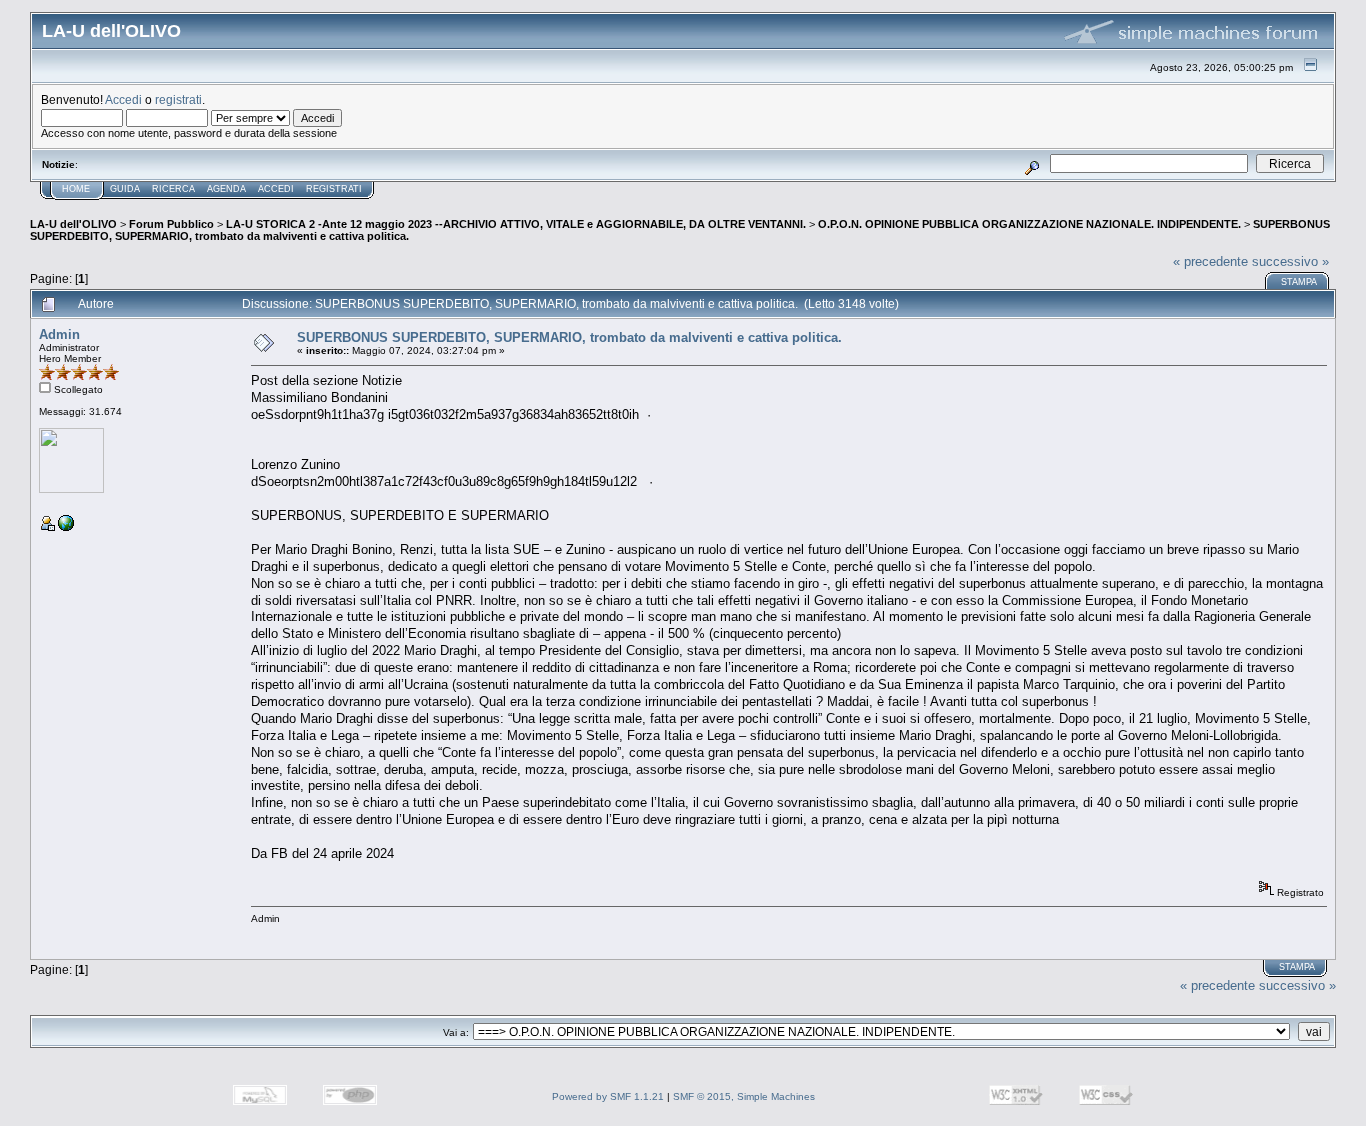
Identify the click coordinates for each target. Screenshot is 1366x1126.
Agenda (226, 189)
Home (76, 189)
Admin (59, 334)
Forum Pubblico (171, 224)
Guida (125, 189)
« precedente (1210, 261)
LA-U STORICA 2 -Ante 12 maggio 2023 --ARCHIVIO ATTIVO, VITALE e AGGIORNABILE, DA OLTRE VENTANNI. (516, 224)
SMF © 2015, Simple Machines (744, 1096)
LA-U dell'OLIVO (73, 224)
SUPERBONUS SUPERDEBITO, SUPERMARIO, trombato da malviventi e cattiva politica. (569, 337)
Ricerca (173, 189)
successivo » (1290, 261)
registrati (178, 99)
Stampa (1299, 282)
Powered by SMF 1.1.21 (608, 1096)
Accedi (123, 99)
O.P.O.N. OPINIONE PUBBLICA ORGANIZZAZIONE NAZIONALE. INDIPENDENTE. (1029, 224)
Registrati (334, 189)
